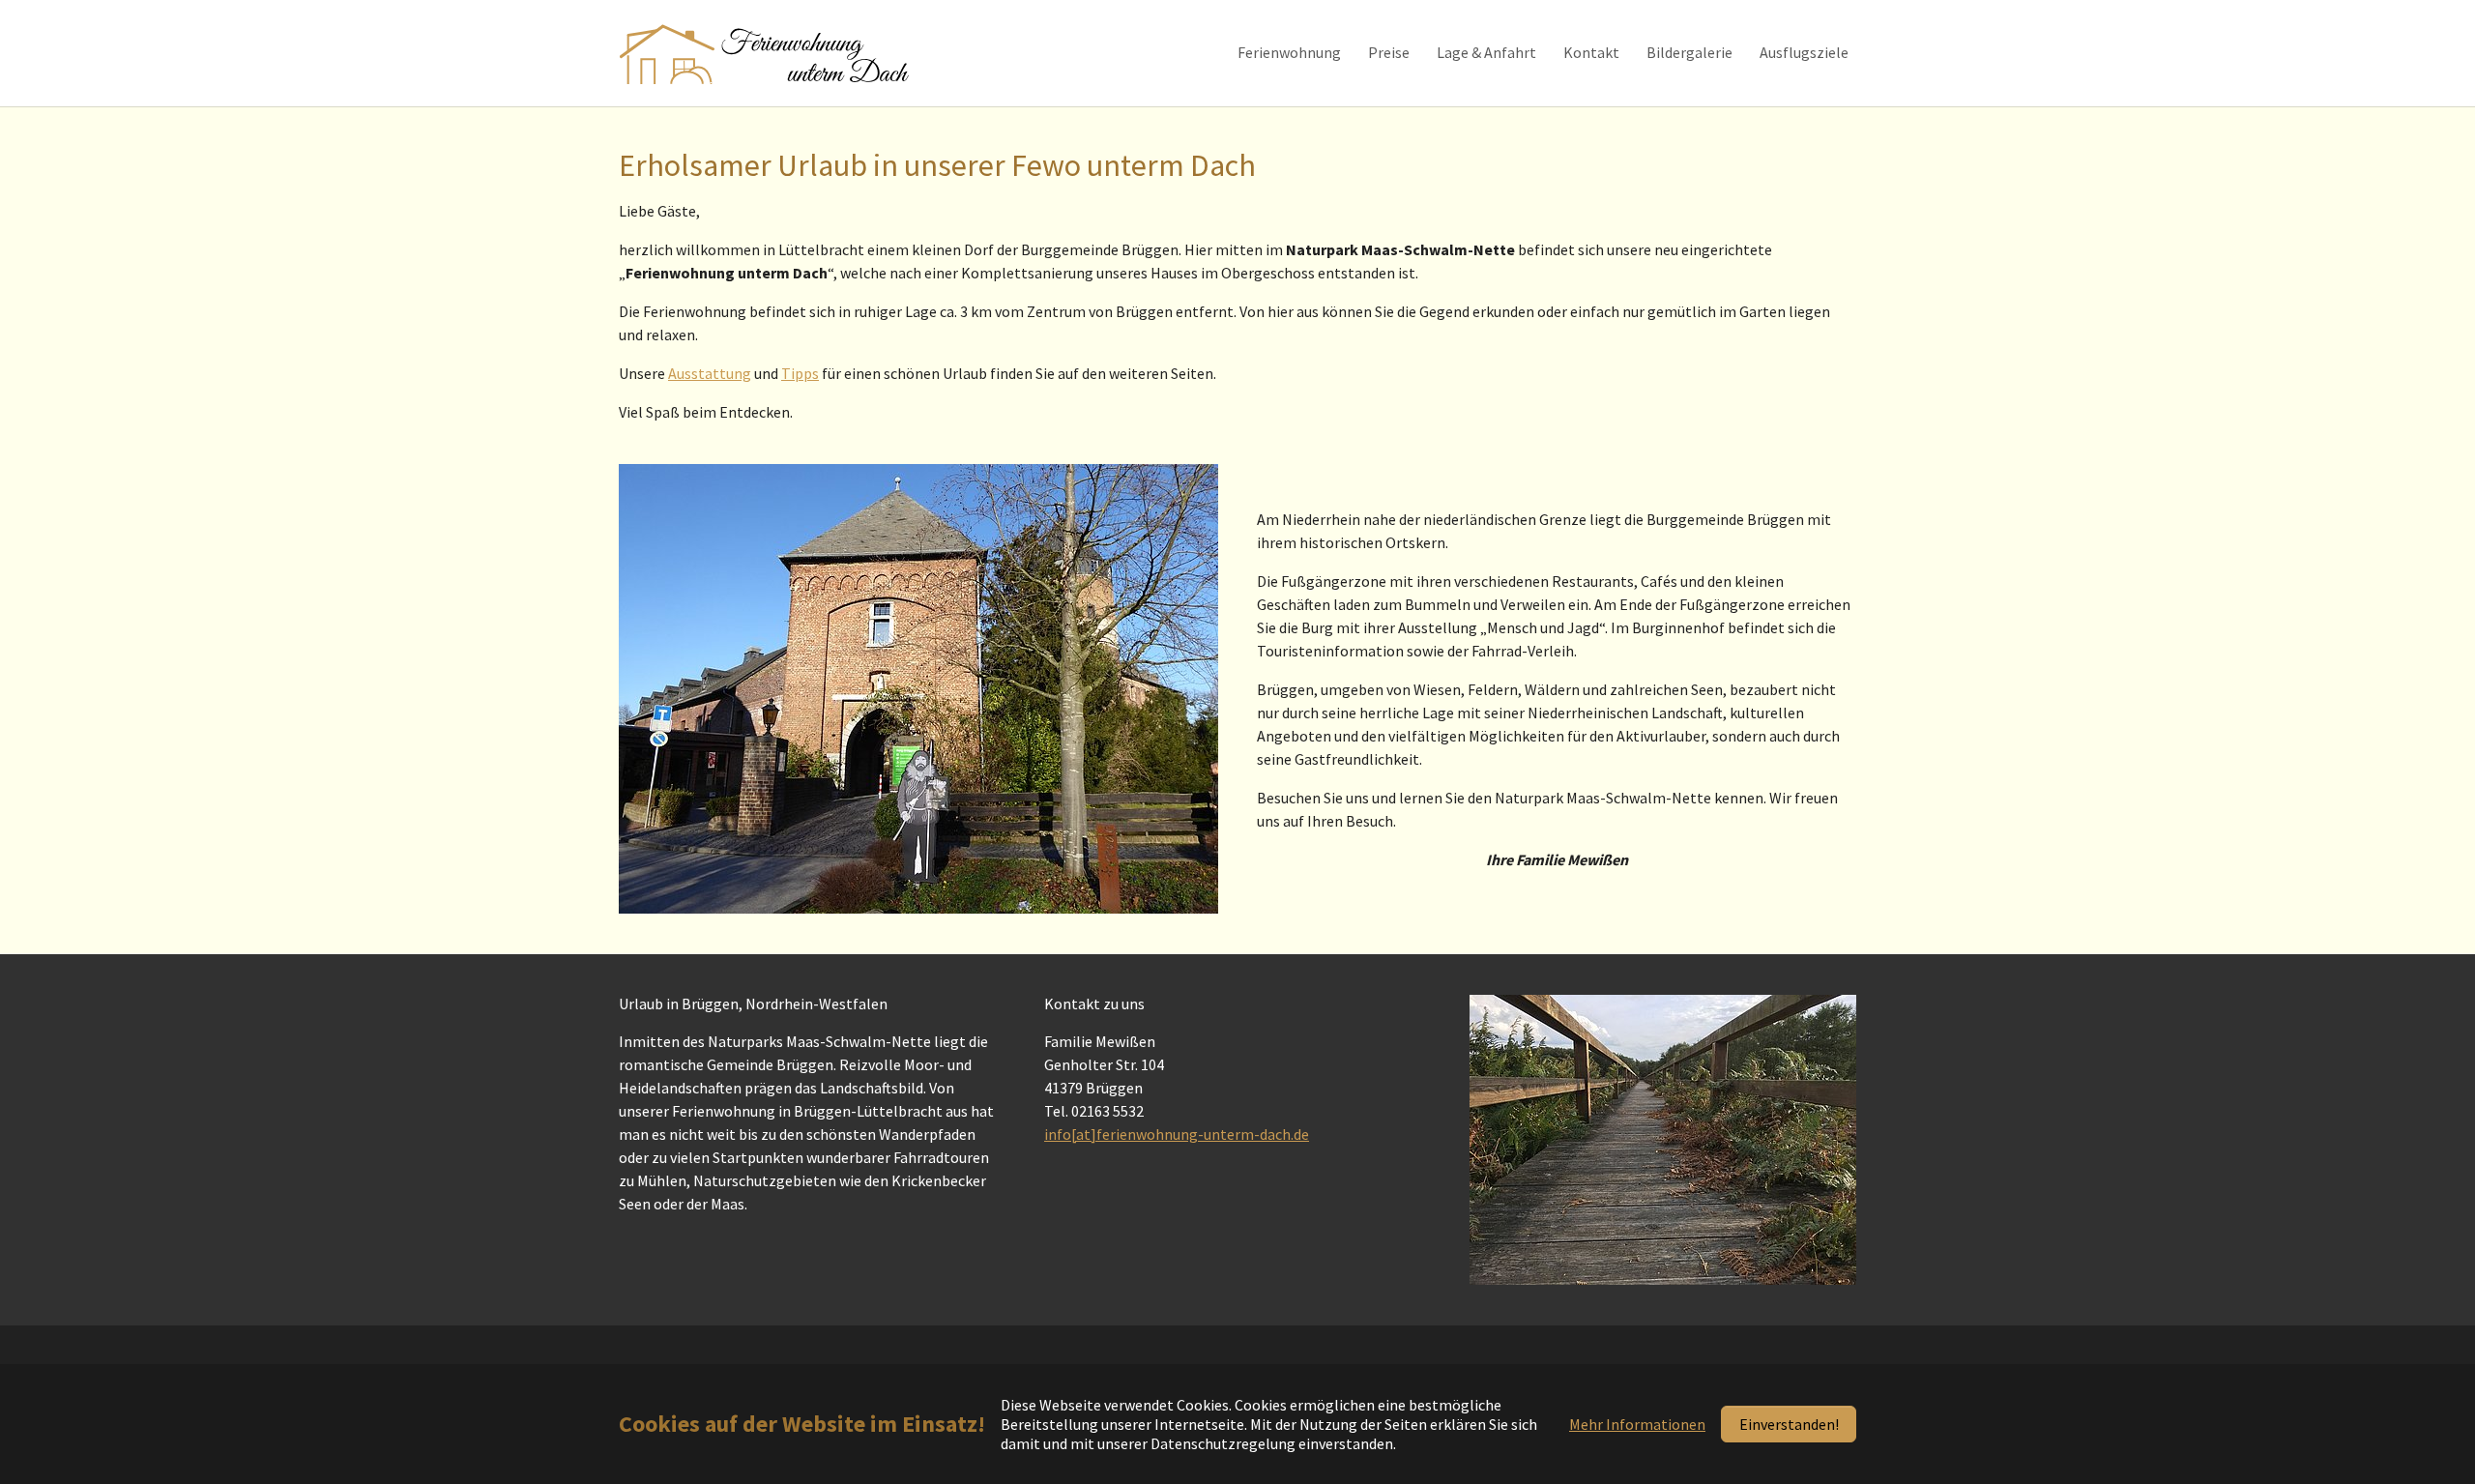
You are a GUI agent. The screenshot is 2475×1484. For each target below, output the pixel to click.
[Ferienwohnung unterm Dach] (766, 53)
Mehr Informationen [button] (1637, 1424)
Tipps (800, 373)
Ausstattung (710, 373)
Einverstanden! (1789, 1424)
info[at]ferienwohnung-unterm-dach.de (1177, 1134)
